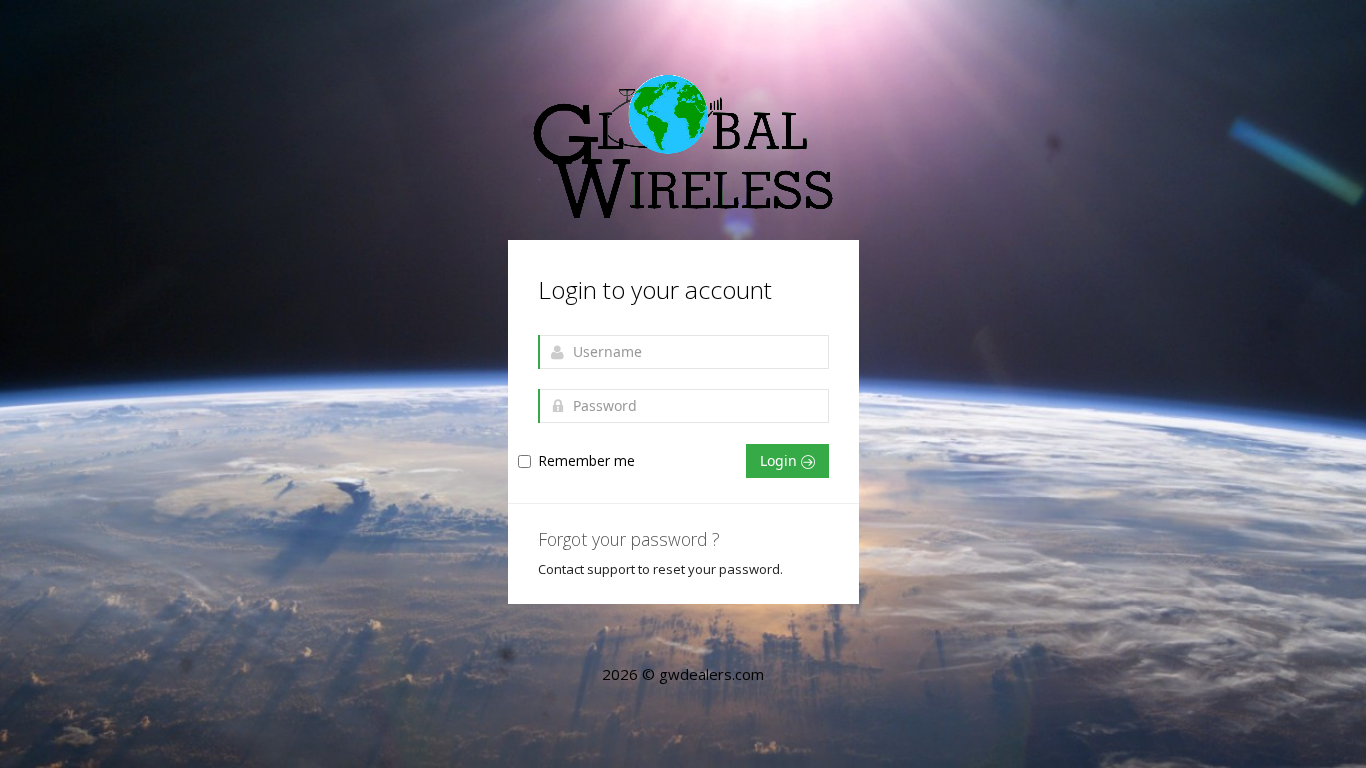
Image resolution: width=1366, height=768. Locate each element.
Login (780, 460)
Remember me (586, 460)
